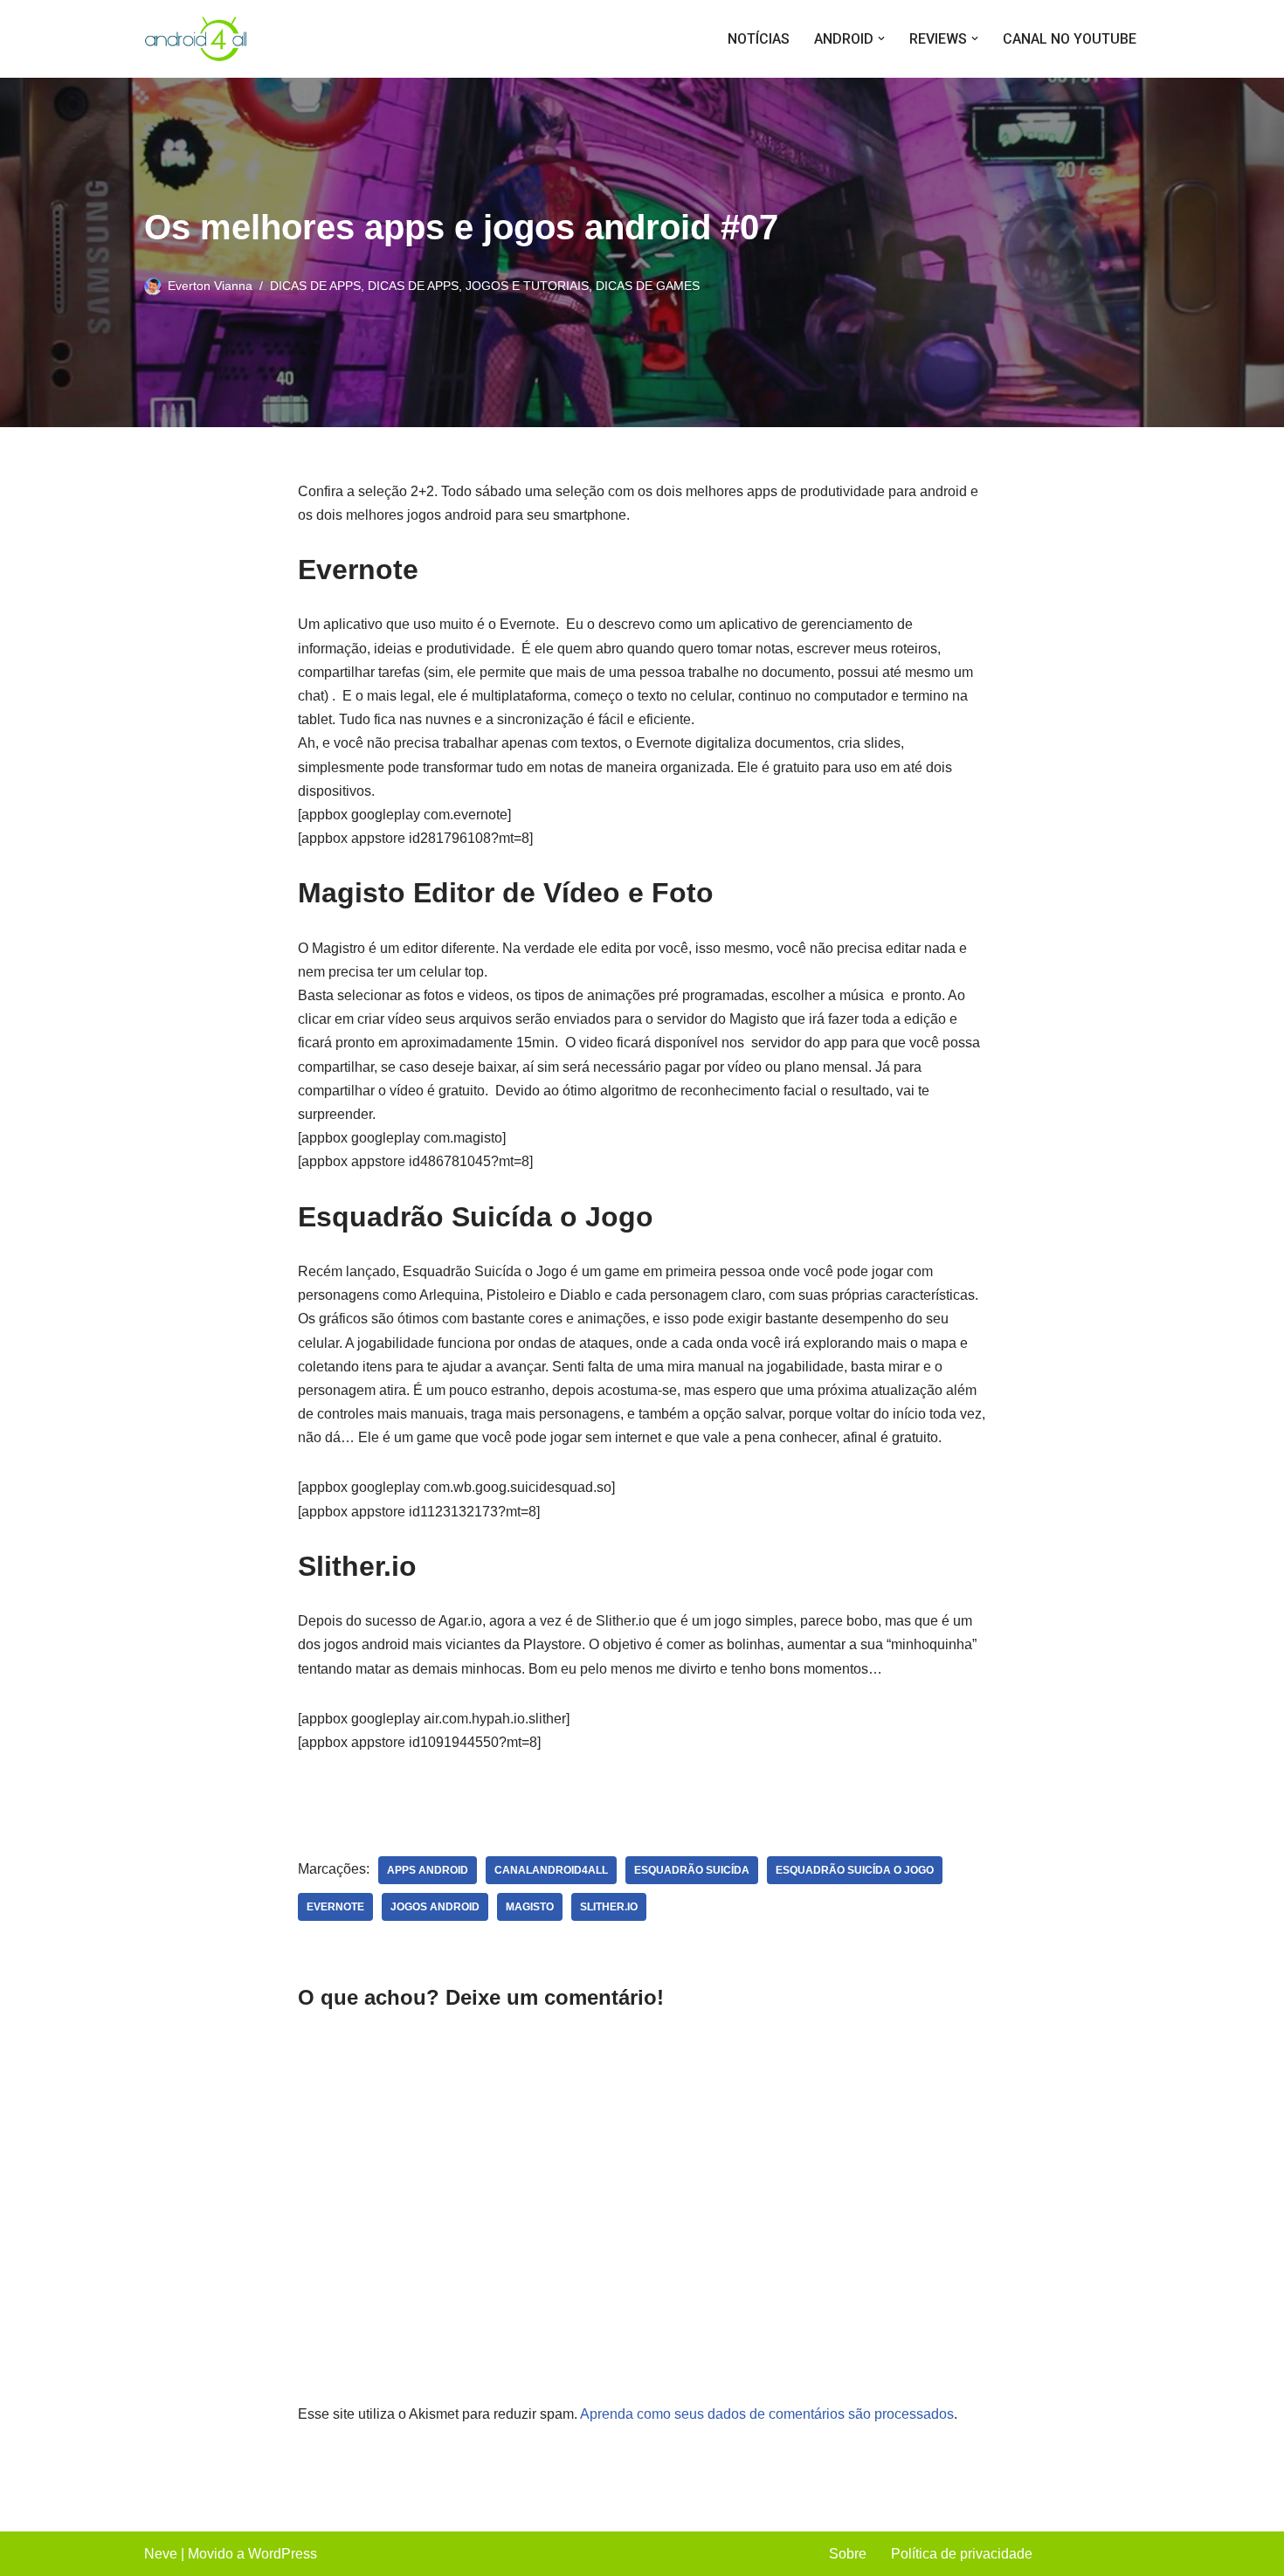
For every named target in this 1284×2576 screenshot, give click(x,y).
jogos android (435, 1907)
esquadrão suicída (692, 1870)
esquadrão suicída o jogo (855, 1870)
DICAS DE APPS (315, 286)
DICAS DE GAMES (648, 286)
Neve (161, 2554)
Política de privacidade (962, 2554)
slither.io (609, 1907)
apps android (428, 1870)
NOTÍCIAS (759, 39)
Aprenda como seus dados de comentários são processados (767, 2414)
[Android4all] (197, 39)
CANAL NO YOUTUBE (1070, 39)
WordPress (283, 2554)
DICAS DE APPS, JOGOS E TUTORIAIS (478, 286)
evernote (335, 1907)
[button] (881, 38)
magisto (530, 1907)
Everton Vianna (210, 286)
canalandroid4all (551, 1870)
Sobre (848, 2554)
